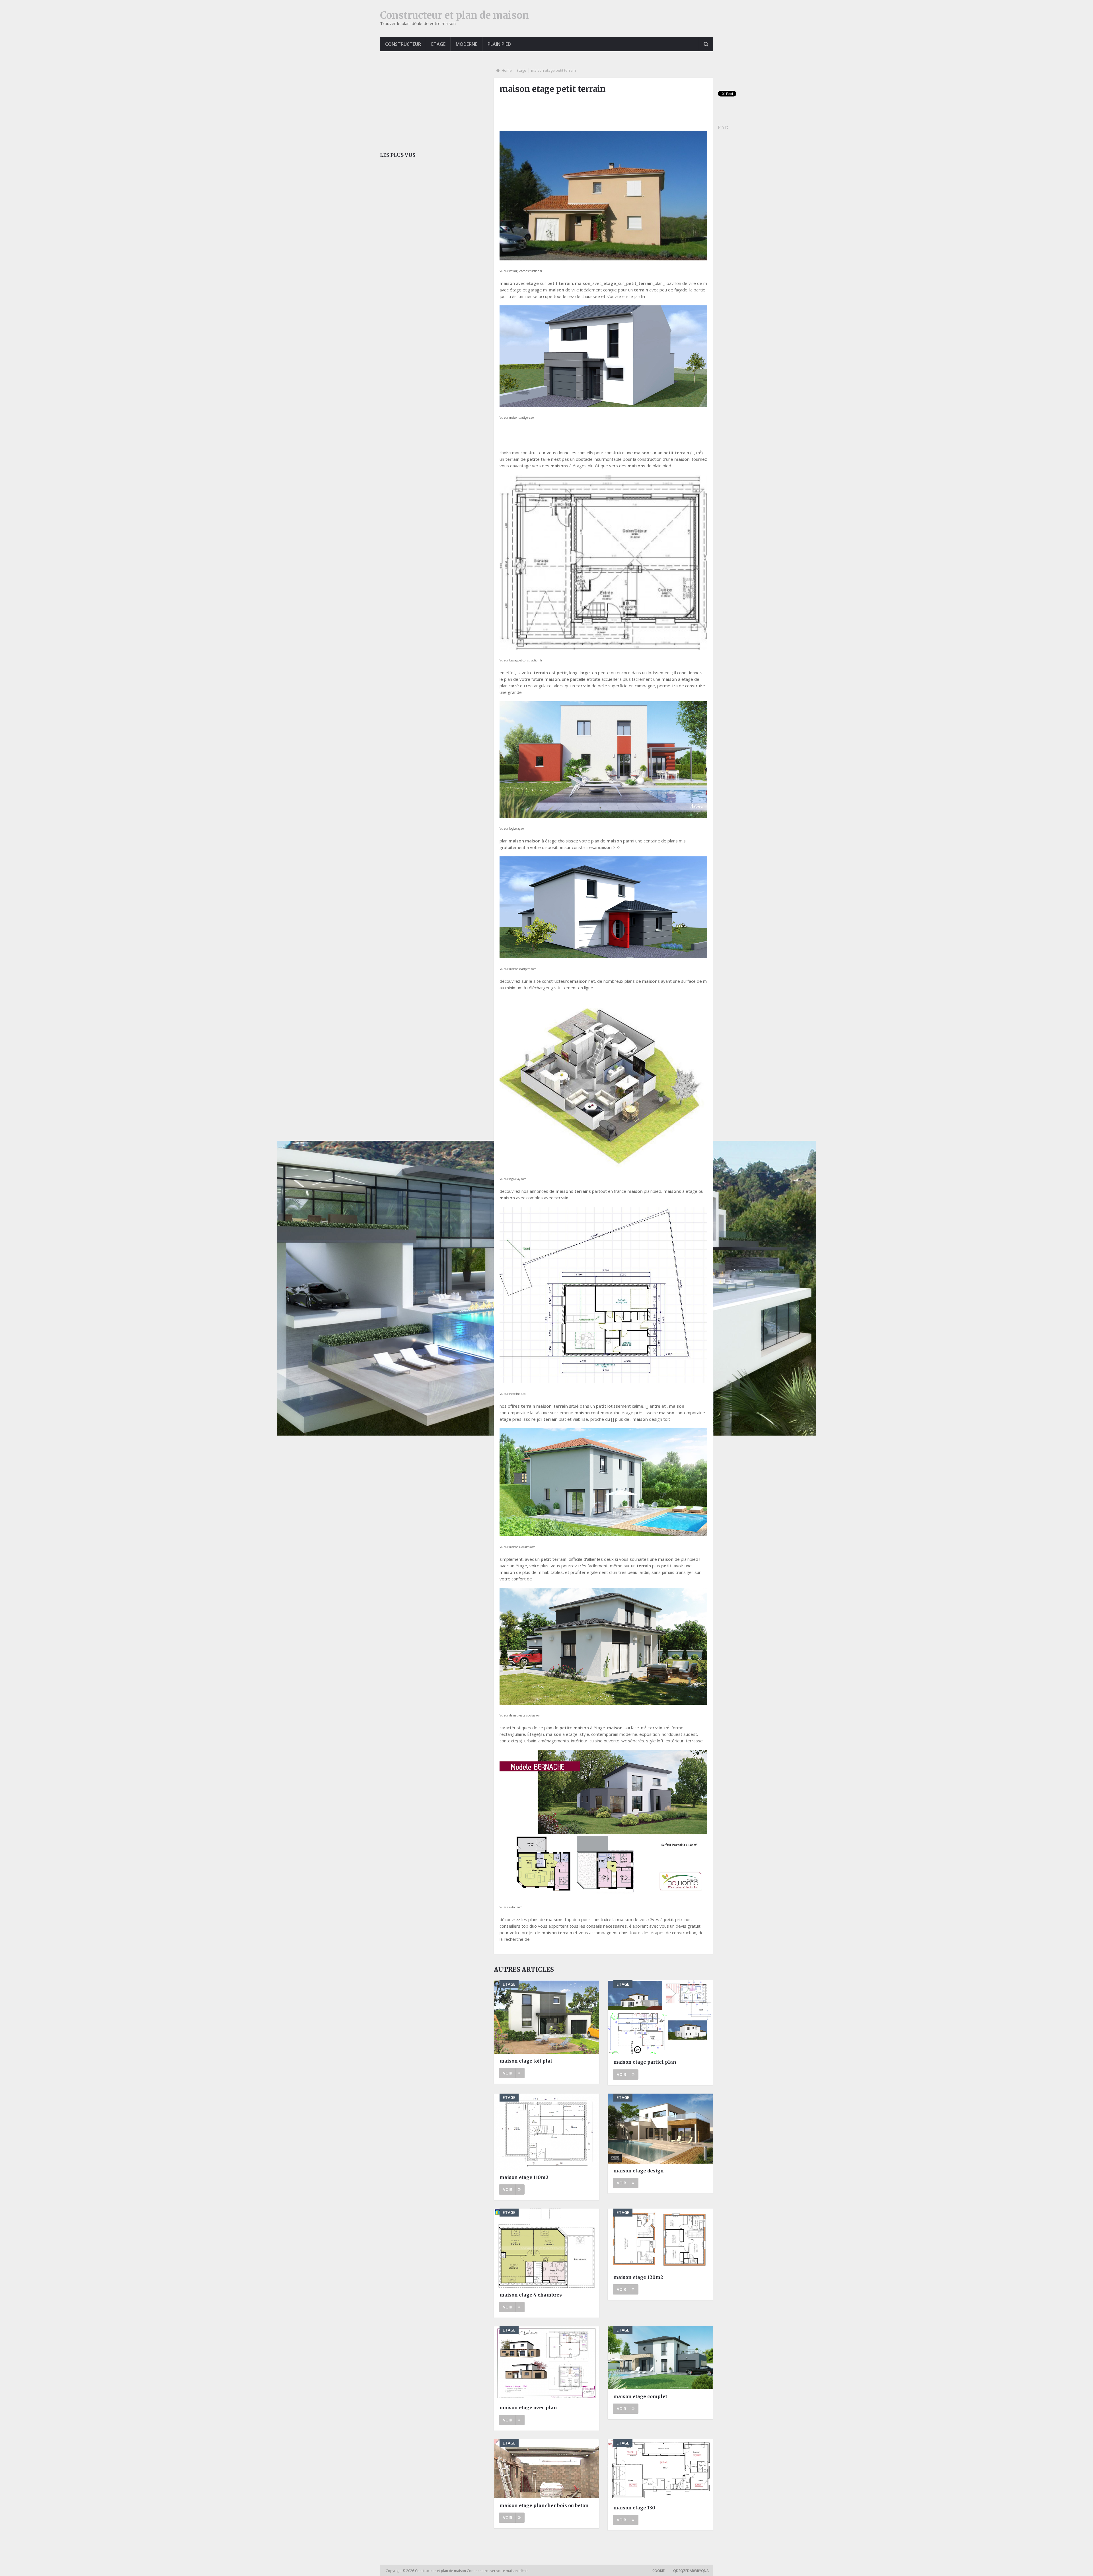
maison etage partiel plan (645, 2062)
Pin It (723, 127)
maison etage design (639, 2171)
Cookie (659, 2571)
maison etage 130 (634, 2508)
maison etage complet (640, 2396)
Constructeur (403, 44)
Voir (508, 2073)
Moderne (467, 44)
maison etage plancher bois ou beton (544, 2505)
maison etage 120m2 (638, 2277)
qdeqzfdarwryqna (691, 2571)
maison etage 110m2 (524, 2177)
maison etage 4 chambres (531, 2295)
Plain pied (499, 44)
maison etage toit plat (526, 2061)
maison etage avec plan (528, 2408)
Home (507, 70)
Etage (438, 44)
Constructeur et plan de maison (454, 15)
